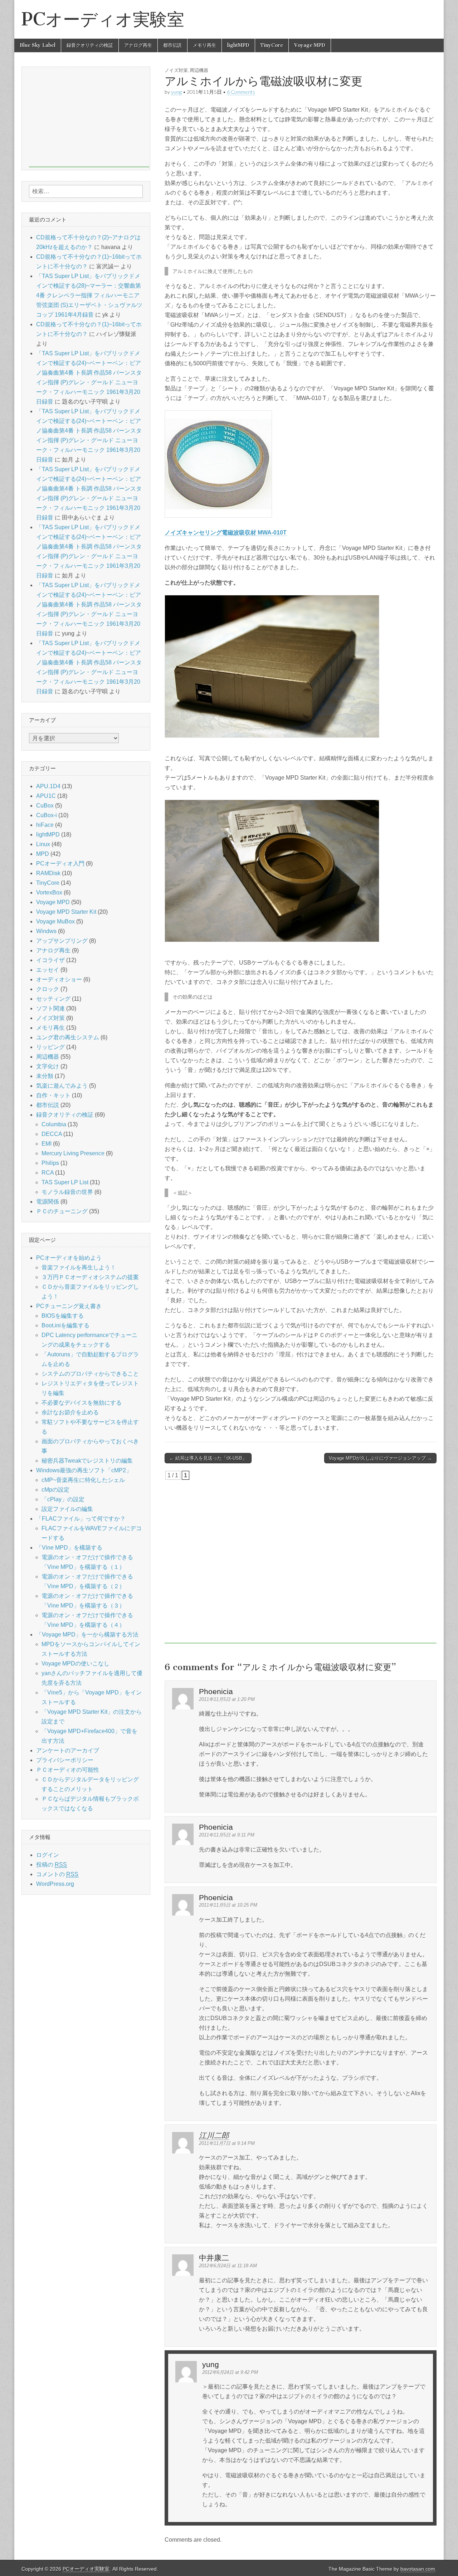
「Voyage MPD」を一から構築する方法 (87, 1635)
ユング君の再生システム (68, 1037)
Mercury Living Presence (73, 1153)
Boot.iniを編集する (65, 1325)
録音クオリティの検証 (90, 45)
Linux (43, 844)
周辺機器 (199, 70)
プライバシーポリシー (65, 1760)
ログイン (48, 1855)
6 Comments (241, 92)
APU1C (46, 796)
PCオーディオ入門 (60, 863)
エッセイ (48, 970)
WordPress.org (55, 1884)
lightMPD (238, 45)
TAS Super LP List (65, 1182)
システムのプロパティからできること (90, 1374)
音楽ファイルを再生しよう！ (79, 1267)
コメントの (57, 1874)
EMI (47, 1144)
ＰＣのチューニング (62, 1211)
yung (176, 92)
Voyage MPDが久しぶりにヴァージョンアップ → (380, 1458)
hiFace (45, 825)
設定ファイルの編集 (67, 1509)
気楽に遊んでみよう (62, 1086)
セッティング (53, 999)
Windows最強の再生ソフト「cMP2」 (84, 1470)
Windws (46, 931)
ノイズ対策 (176, 70)
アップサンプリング (62, 941)
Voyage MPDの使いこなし (75, 1663)
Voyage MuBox (55, 921)
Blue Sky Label (38, 45)
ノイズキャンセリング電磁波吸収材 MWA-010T (226, 533)
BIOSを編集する (63, 1316)
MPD (43, 854)
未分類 (45, 1076)
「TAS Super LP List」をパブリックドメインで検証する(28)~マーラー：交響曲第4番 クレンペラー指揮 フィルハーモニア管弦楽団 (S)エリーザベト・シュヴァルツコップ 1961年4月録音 (89, 295)
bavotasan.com (418, 2569)
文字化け (48, 1066)
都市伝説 (172, 45)
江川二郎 (214, 2135)
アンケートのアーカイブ (68, 1750)
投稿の (52, 1865)
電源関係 (48, 1202)
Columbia (54, 1124)
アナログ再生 (138, 45)
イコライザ (50, 960)
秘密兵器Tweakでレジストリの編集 (87, 1461)
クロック (48, 989)
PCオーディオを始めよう (69, 1258)
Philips (50, 1163)
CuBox (45, 806)
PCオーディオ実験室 (103, 19)
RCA (48, 1173)
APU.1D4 (48, 786)
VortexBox (49, 892)
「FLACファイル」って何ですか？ (81, 1519)
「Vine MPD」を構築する (69, 1548)
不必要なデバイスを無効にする (82, 1403)
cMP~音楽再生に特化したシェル (83, 1480)
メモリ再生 (204, 45)
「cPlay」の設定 (63, 1499)
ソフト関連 (50, 1008)
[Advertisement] (301, 1562)
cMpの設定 (55, 1490)
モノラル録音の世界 (67, 1192)
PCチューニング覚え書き (69, 1306)
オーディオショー (59, 979)
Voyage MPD (310, 45)
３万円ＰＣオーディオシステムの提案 (90, 1277)
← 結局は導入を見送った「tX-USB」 (208, 1458)
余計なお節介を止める (70, 1412)
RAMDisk (48, 873)
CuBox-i (47, 815)
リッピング (50, 1047)
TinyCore (272, 45)
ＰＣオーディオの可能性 (68, 1770)
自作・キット (53, 1095)
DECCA (52, 1134)
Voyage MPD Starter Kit (66, 912)
